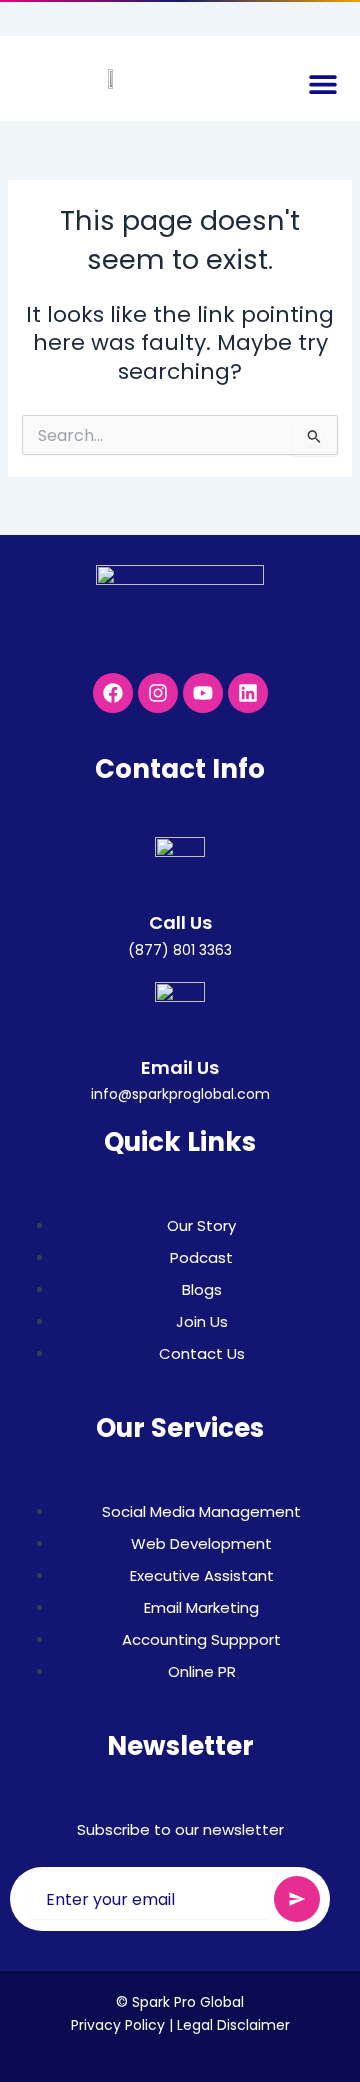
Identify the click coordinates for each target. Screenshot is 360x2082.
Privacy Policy (118, 2025)
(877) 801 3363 (180, 950)
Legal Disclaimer (233, 2025)
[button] (322, 83)
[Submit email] (297, 1899)
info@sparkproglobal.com (180, 1094)
